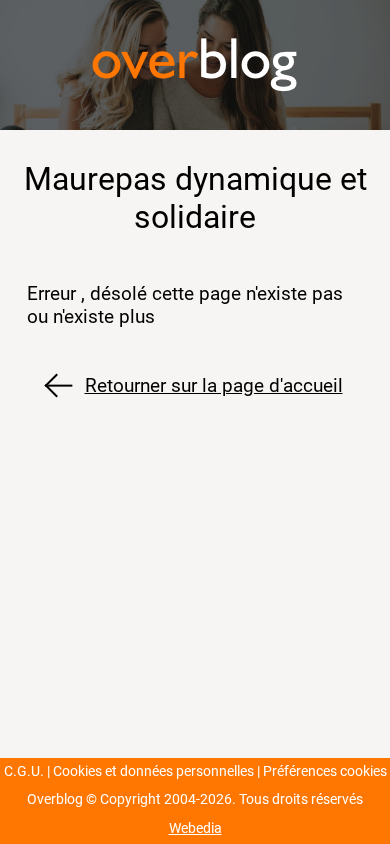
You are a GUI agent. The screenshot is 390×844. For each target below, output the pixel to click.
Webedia (195, 828)
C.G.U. (24, 771)
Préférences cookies (325, 771)
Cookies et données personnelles (153, 771)
